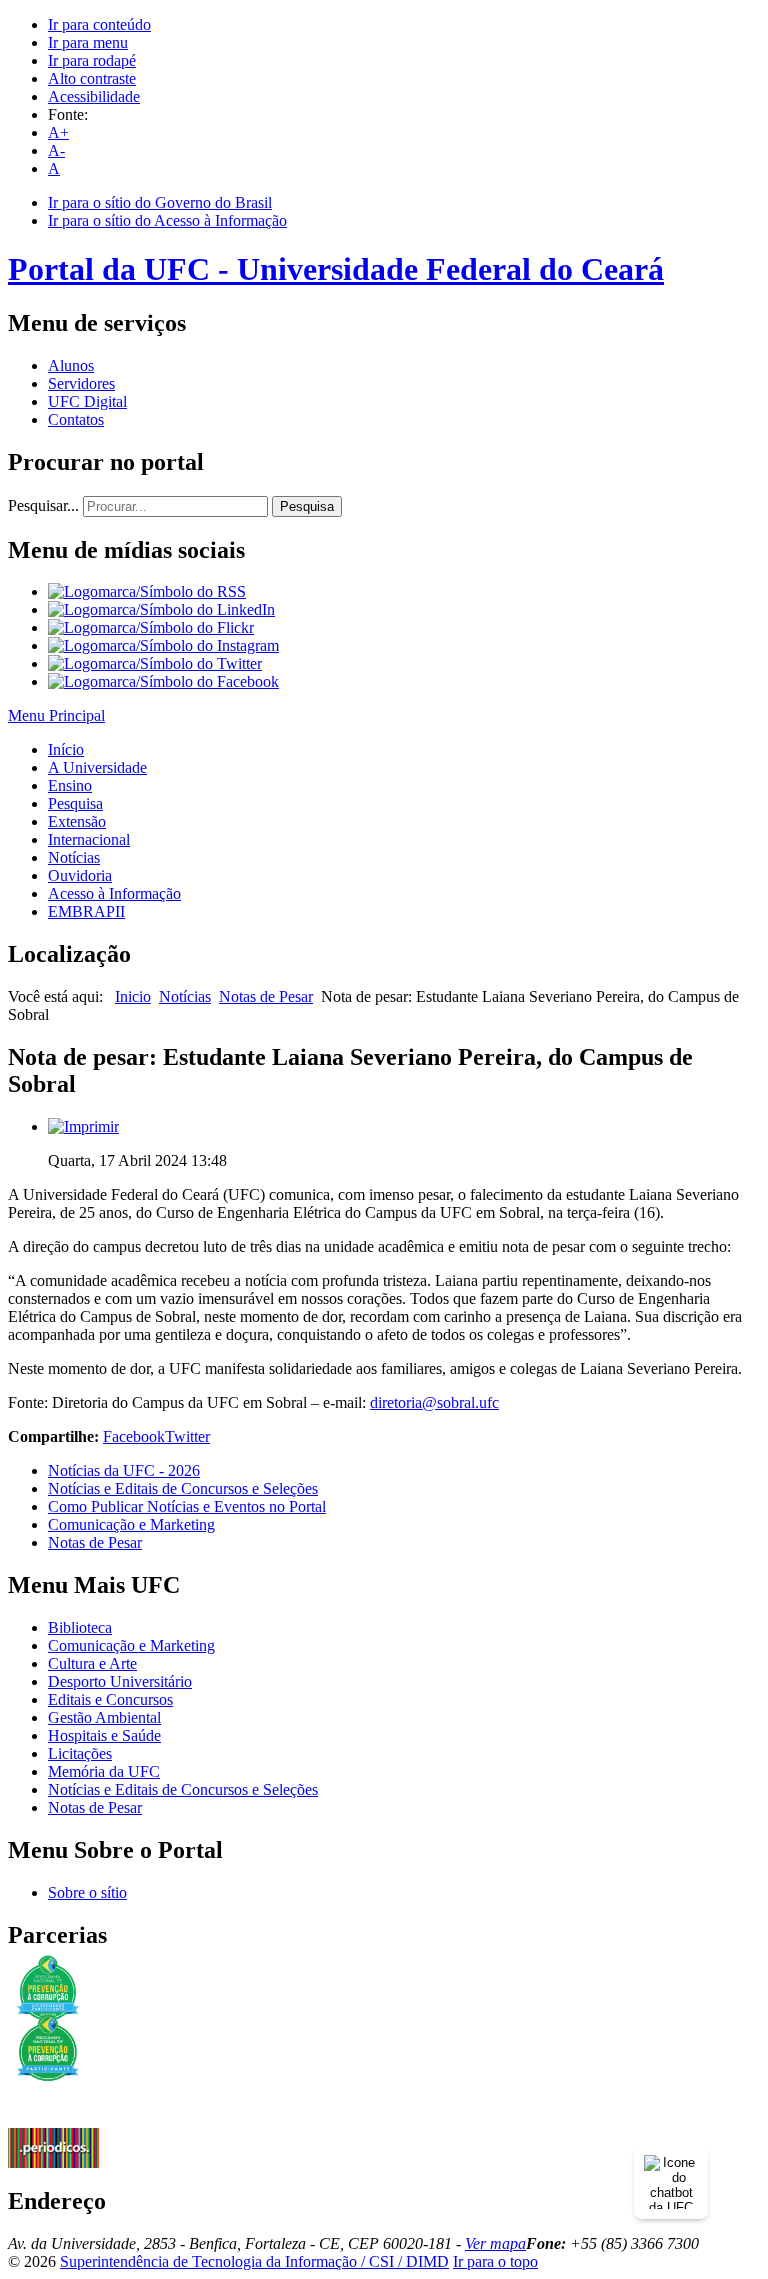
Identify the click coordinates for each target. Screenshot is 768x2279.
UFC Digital (87, 401)
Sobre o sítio (87, 1892)
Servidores (81, 383)
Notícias (74, 857)
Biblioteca (80, 1627)
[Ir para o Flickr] (151, 627)
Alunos (71, 365)
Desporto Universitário (120, 1681)
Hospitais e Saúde (104, 1735)
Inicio (133, 996)
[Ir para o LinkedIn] (161, 609)
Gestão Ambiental (104, 1717)
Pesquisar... (43, 505)
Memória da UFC (104, 1771)
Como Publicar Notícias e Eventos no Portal (187, 1506)
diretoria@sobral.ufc (434, 1402)
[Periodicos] (53, 2162)
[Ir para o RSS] (147, 591)
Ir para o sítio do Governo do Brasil (160, 202)
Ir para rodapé (92, 60)
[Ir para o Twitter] (155, 663)
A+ (58, 132)
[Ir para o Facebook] (163, 681)
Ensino (70, 785)
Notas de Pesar (266, 996)
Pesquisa (307, 506)
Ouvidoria (80, 875)
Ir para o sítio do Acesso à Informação (167, 220)
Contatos (76, 419)
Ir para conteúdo (99, 24)
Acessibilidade (94, 96)
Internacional (89, 839)
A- (56, 150)
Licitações (80, 1753)
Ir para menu (88, 42)
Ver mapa (495, 2243)
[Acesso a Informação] (53, 2122)
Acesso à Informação (114, 893)
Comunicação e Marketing (131, 1524)
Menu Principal (56, 715)
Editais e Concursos (110, 1699)
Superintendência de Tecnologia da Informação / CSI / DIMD (254, 2261)
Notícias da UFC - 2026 (124, 1470)
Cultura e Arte (92, 1663)
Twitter (187, 1436)
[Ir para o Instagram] (163, 645)
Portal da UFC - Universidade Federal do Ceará (336, 269)
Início (66, 749)
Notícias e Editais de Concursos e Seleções (183, 1488)
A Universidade (97, 767)
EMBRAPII (86, 911)
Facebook (134, 1436)
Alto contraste (92, 78)
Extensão (77, 821)
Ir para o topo (495, 2261)
